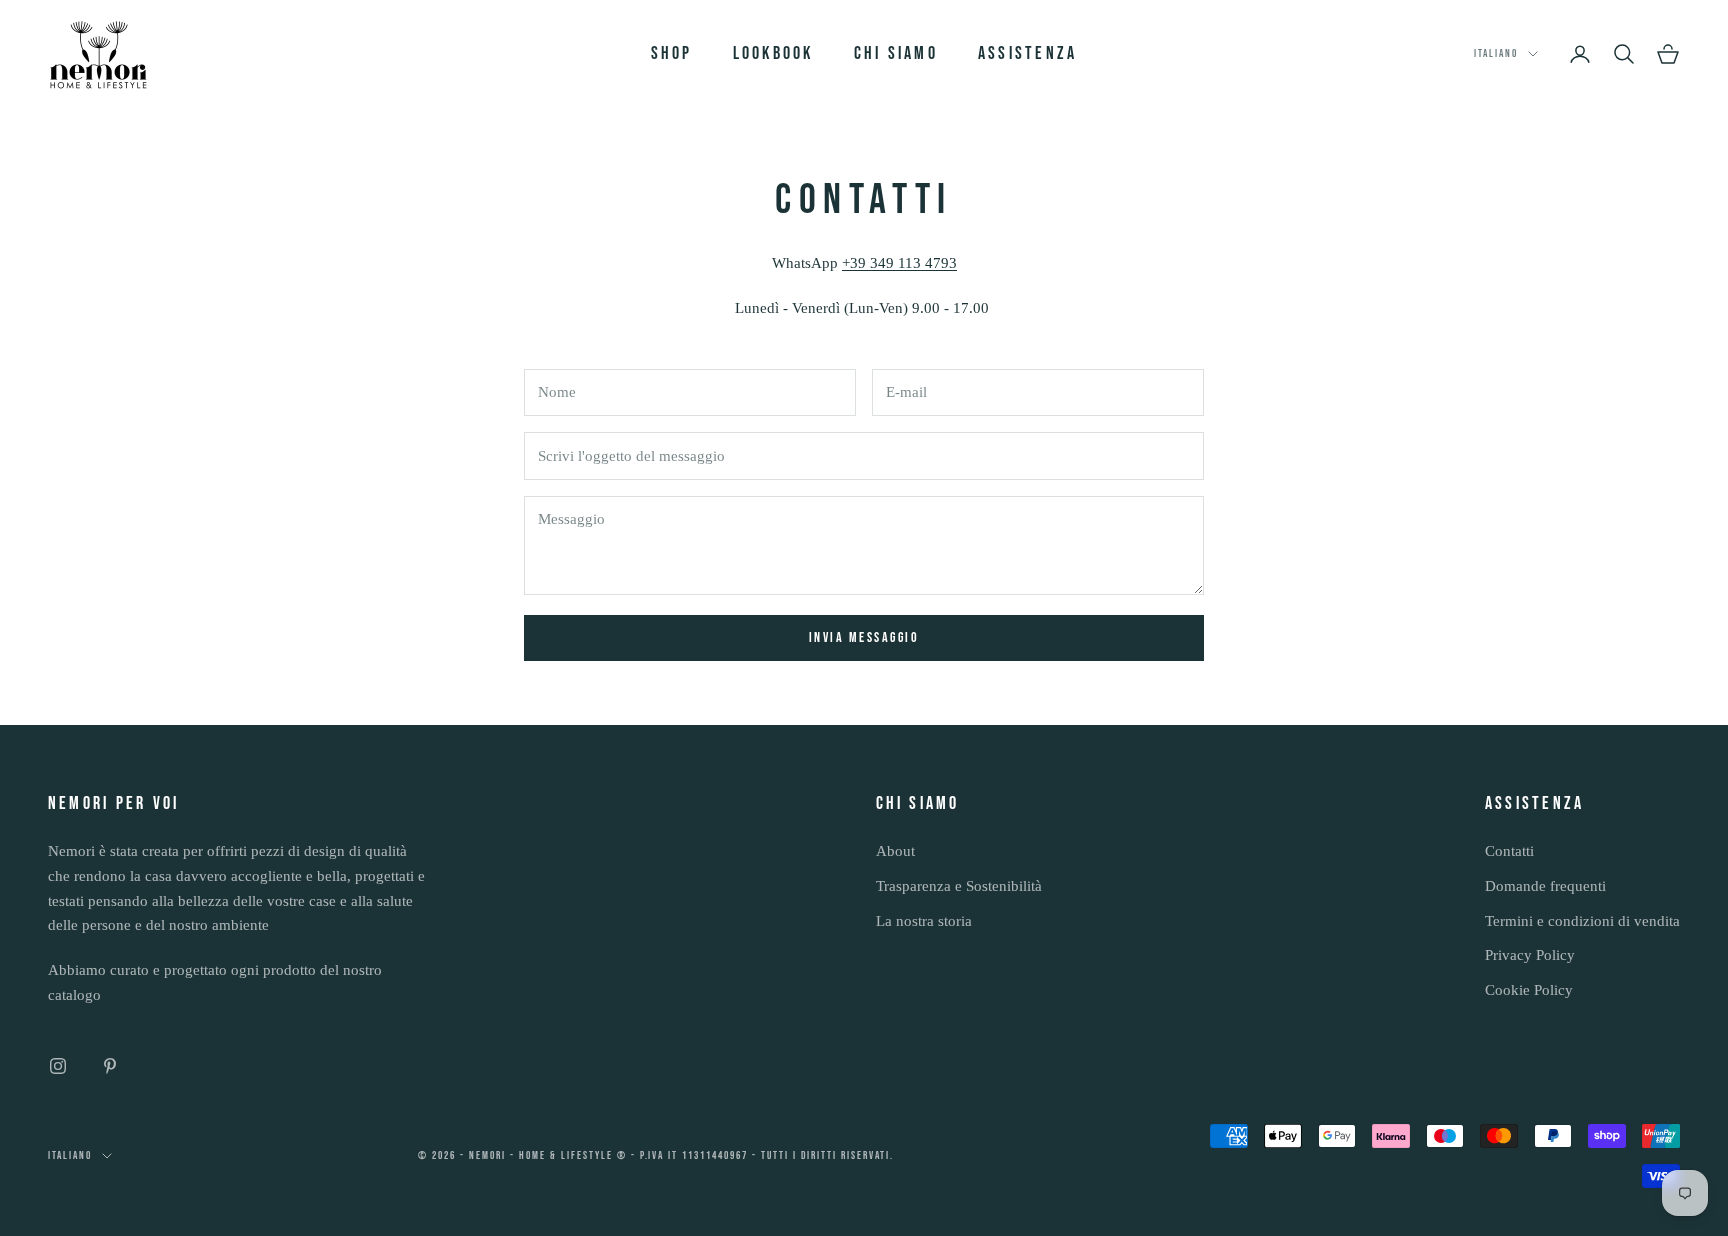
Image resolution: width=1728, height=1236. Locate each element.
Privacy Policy (1530, 955)
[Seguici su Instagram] (58, 1066)
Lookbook (773, 53)
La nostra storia (924, 921)
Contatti (1509, 851)
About (895, 851)
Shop (672, 53)
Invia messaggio (864, 637)
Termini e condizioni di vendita (1582, 921)
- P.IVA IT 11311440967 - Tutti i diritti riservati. (762, 1155)
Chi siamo (896, 53)
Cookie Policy (1529, 990)
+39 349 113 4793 (899, 263)
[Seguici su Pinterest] (110, 1066)
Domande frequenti (1545, 886)
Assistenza (1027, 53)
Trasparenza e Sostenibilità (959, 886)
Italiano (1496, 53)
